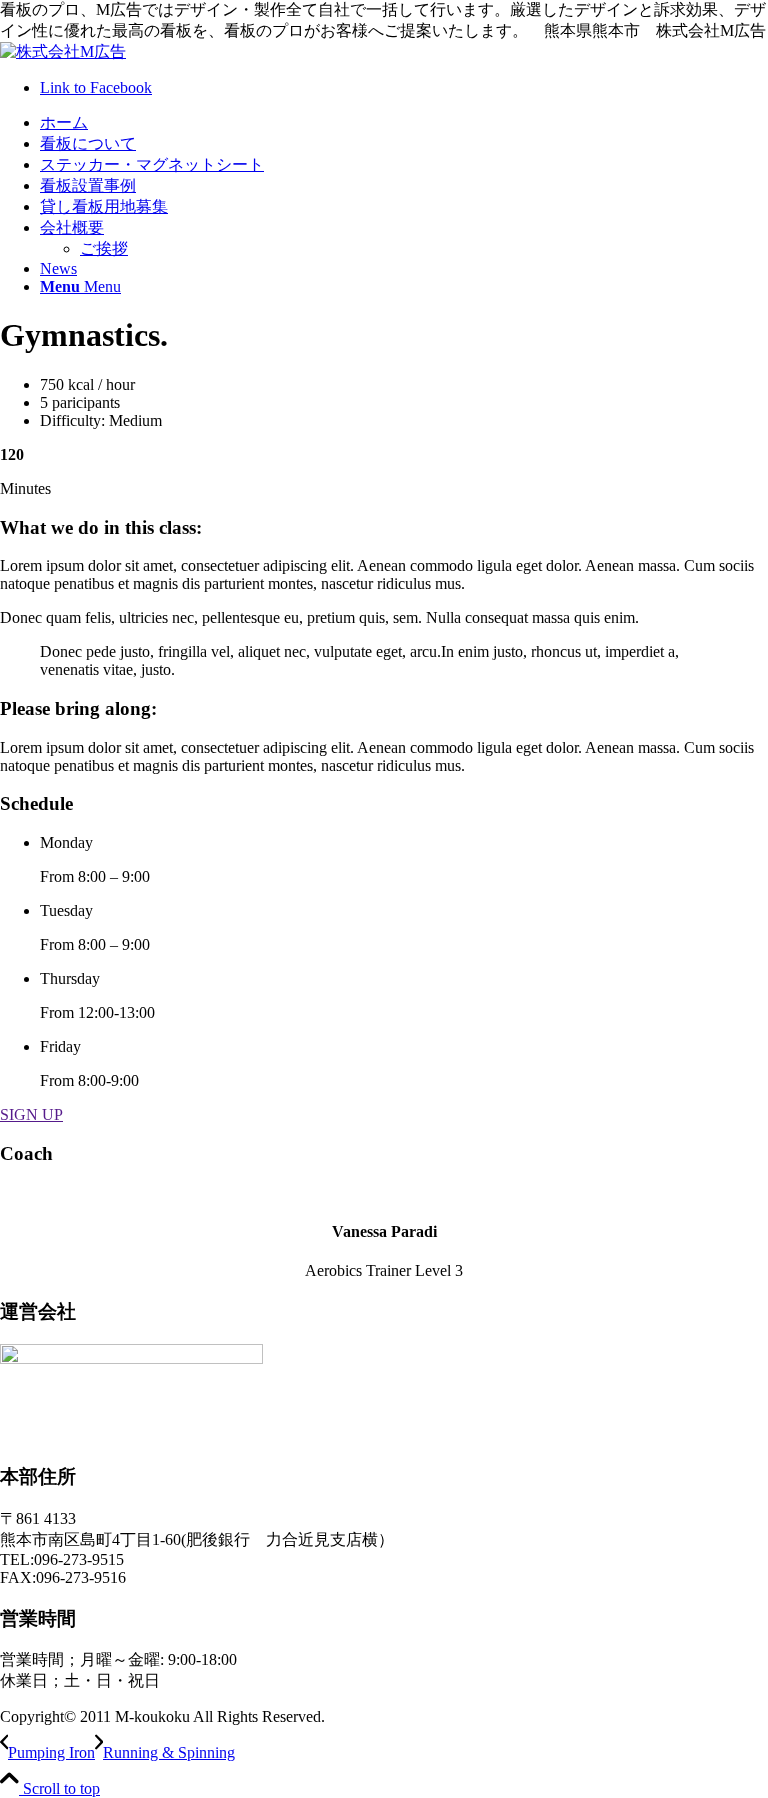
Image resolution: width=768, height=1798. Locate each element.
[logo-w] (63, 51)
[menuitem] (404, 123)
